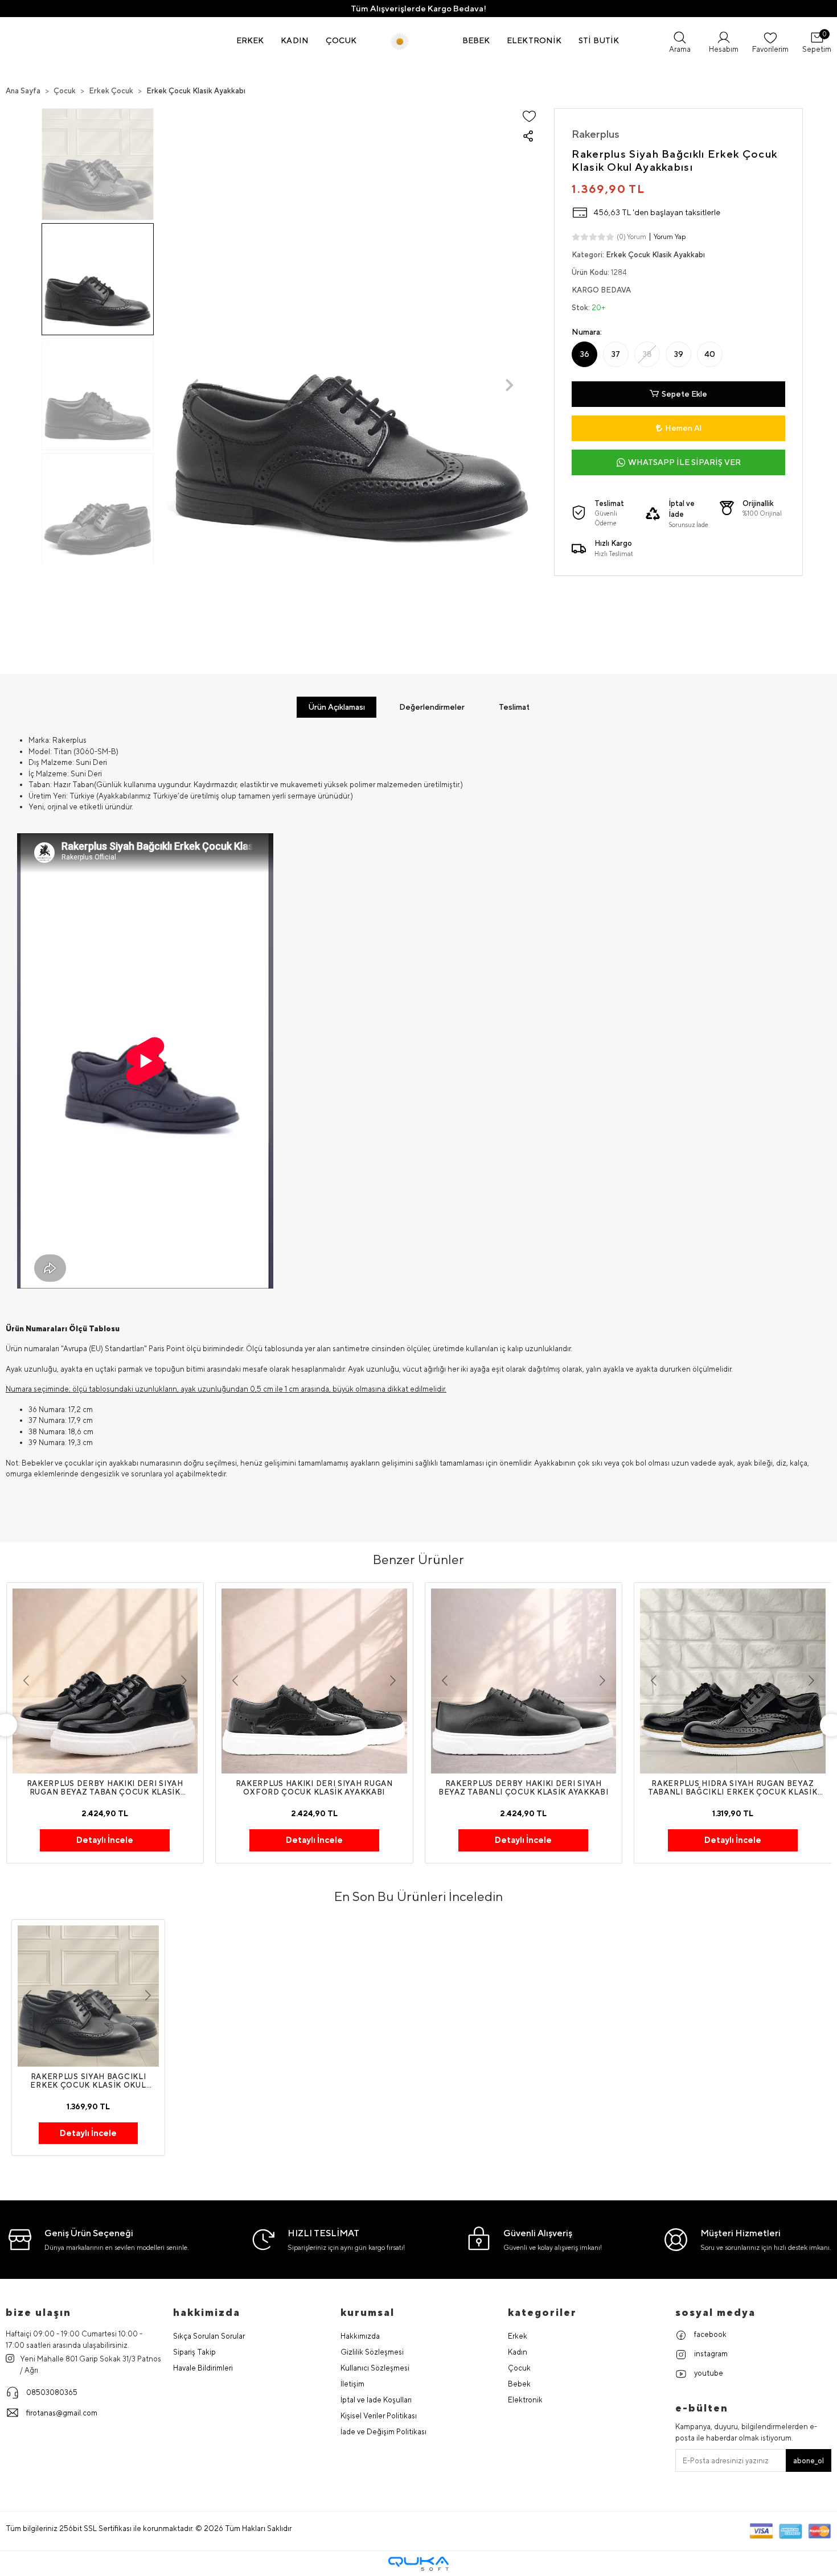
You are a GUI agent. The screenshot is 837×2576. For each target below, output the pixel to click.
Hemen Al (683, 428)
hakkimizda (207, 2312)
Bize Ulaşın (38, 2312)
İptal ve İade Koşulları (376, 2400)
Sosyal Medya (715, 2312)
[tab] (337, 707)
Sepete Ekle (684, 394)
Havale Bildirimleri (203, 2368)
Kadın (518, 2352)
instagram (710, 2354)
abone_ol (809, 2461)
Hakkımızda (360, 2336)
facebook (709, 2334)
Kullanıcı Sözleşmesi (375, 2368)
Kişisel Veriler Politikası (379, 2416)
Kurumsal (368, 2312)
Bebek (519, 2384)
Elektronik (525, 2400)
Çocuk (519, 2368)
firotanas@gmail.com (62, 2413)
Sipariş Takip (194, 2352)
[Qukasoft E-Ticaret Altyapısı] (419, 2564)
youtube (708, 2373)
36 (585, 354)
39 (679, 354)
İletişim (352, 2384)
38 (647, 354)
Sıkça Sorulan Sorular (209, 2336)
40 (710, 354)
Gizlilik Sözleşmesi (372, 2352)
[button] (250, 40)
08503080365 (52, 2392)
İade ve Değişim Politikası (383, 2432)
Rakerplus (596, 134)
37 (616, 354)
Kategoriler (542, 2312)
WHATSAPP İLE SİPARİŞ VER (684, 462)
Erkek (518, 2336)
